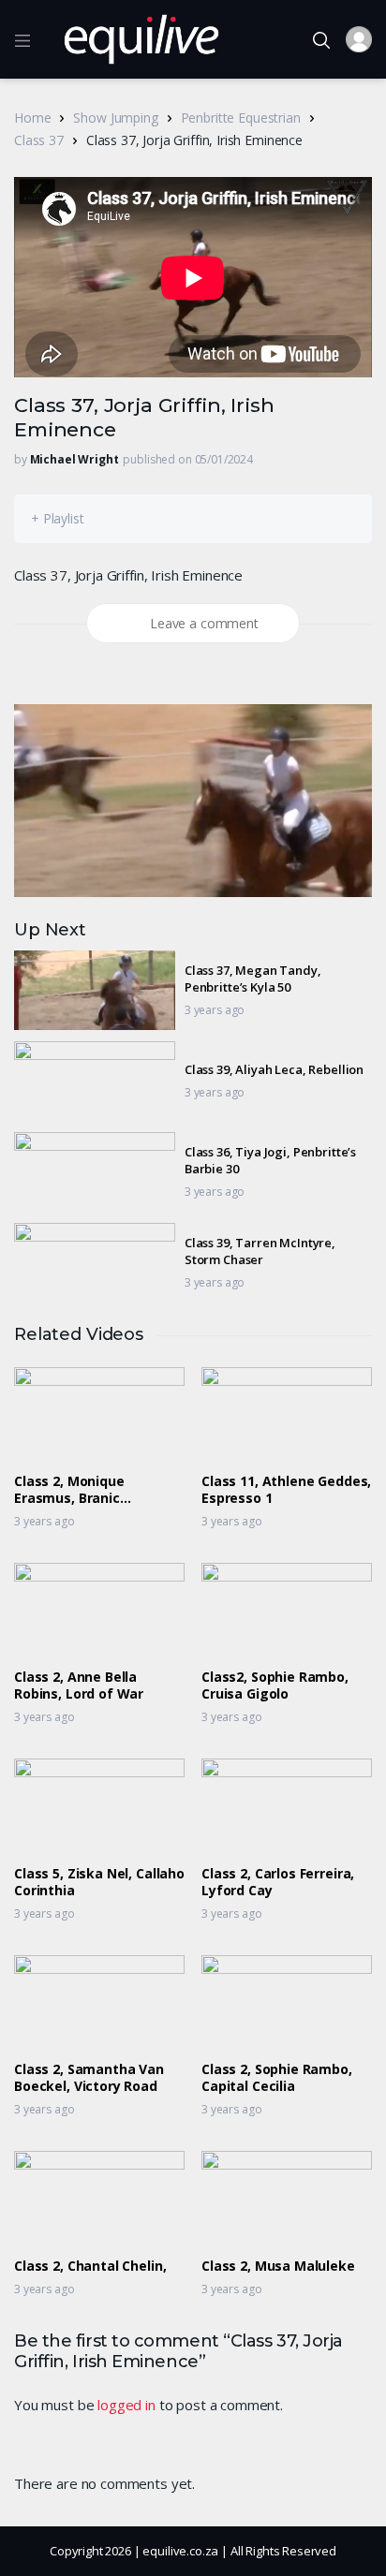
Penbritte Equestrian (241, 118)
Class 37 (39, 140)
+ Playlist (58, 518)
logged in (126, 2405)
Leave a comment (204, 623)
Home (32, 118)
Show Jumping (115, 118)
